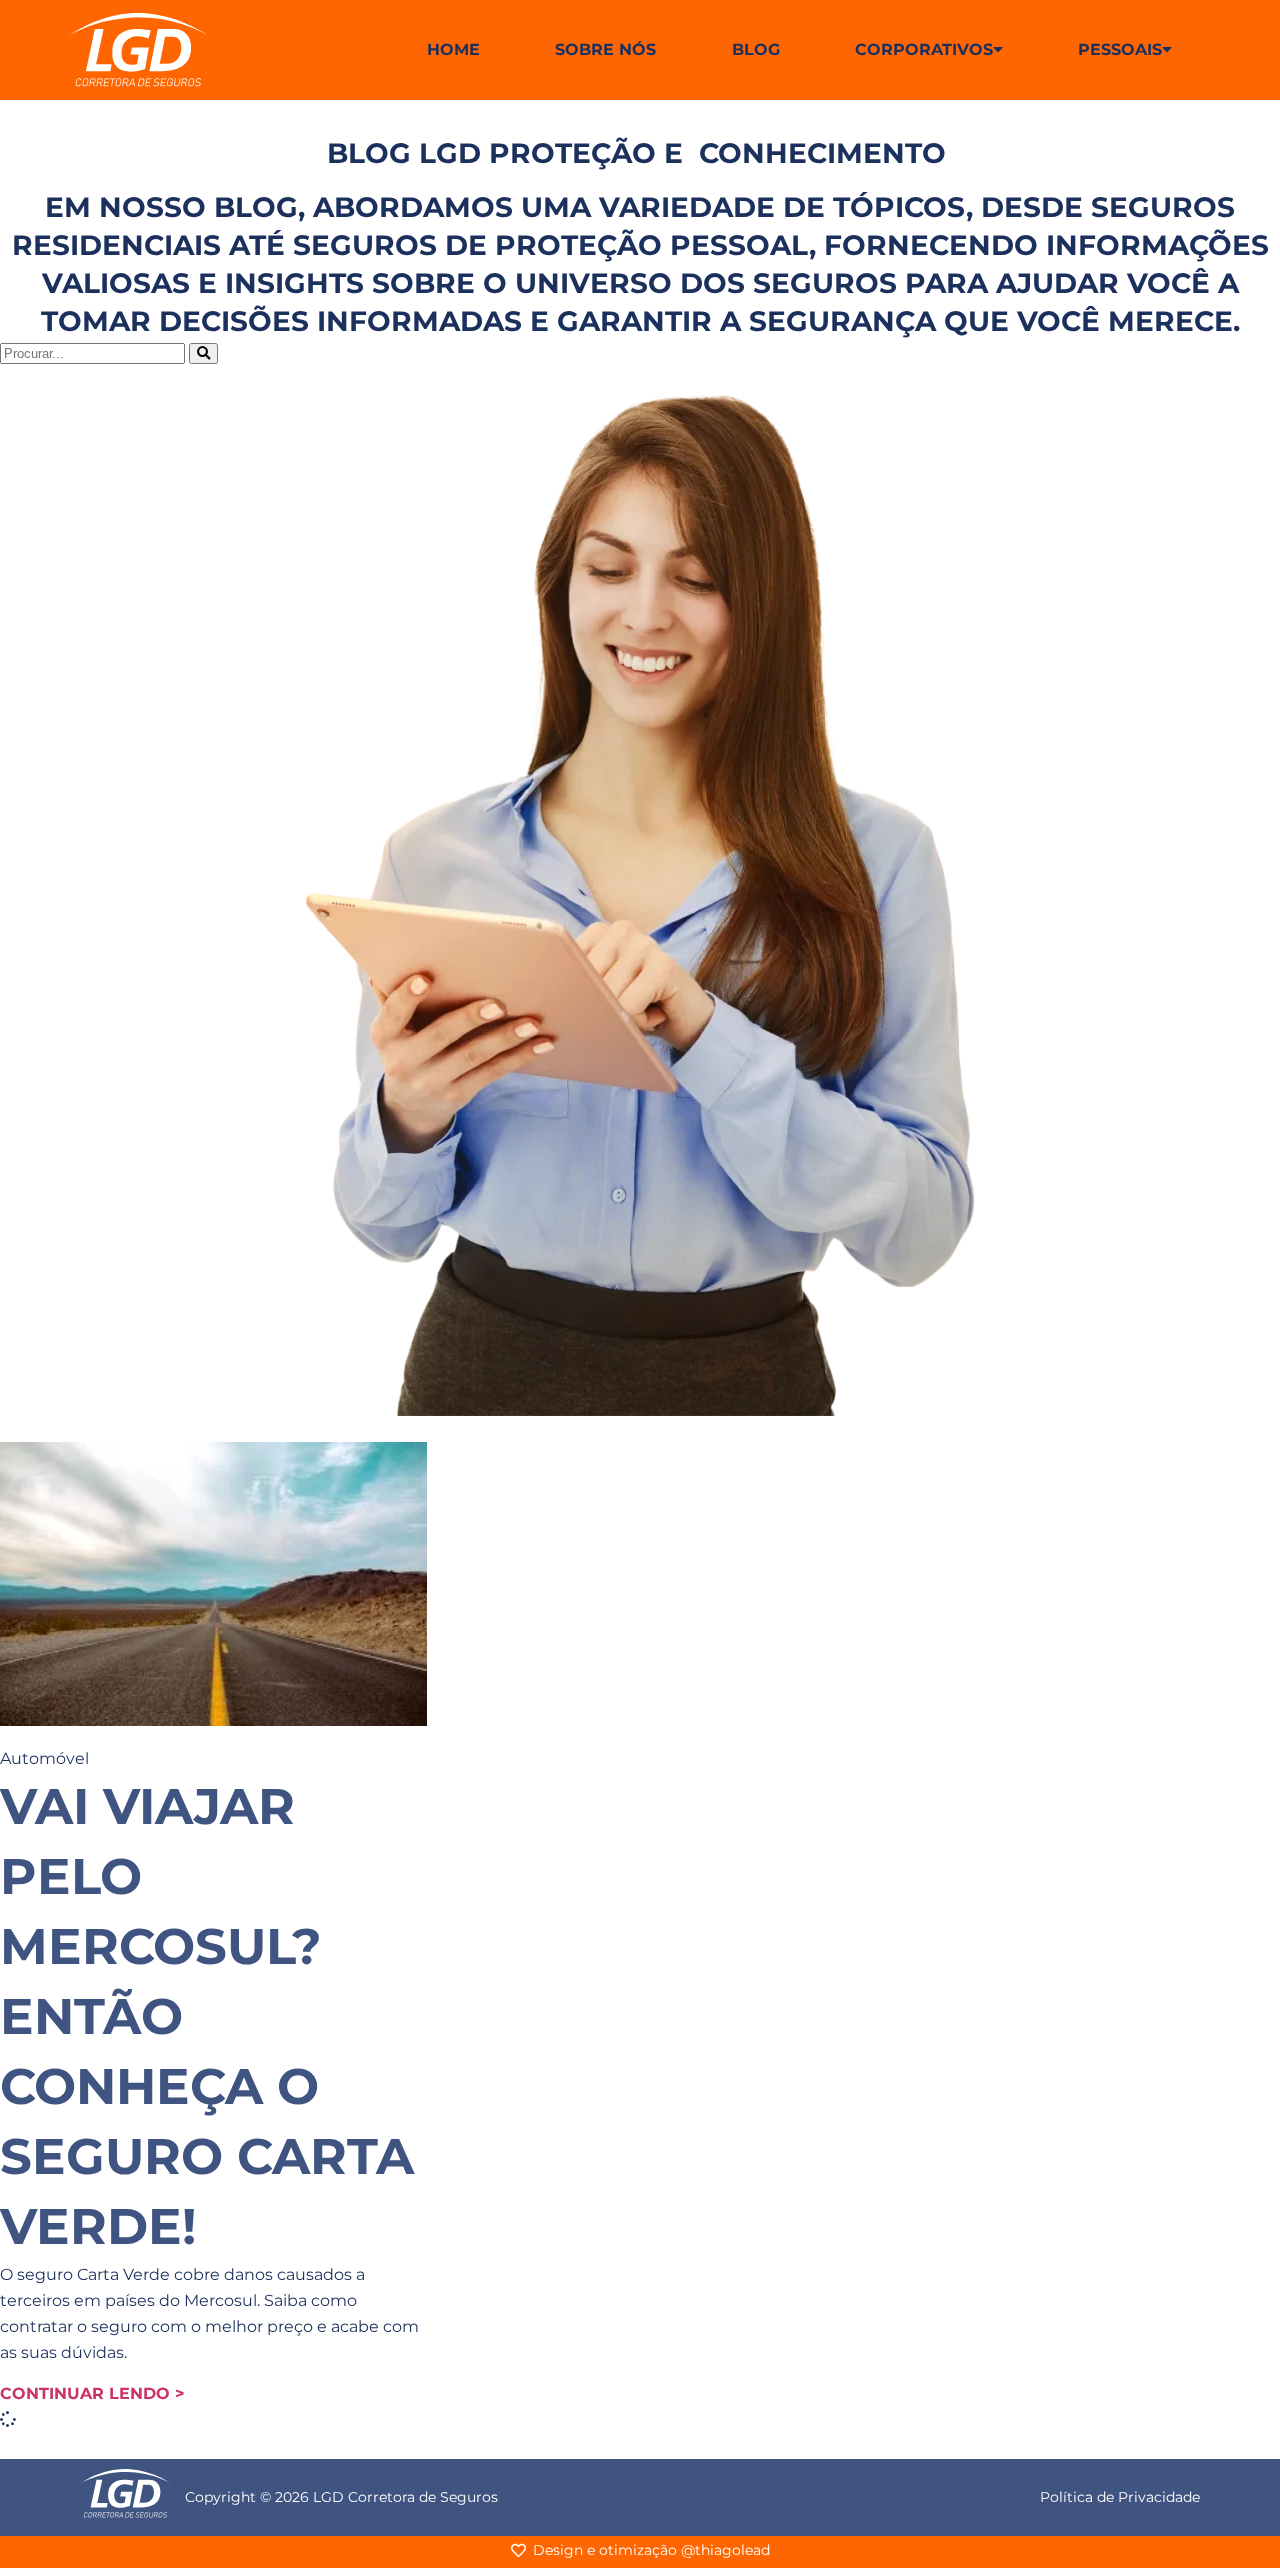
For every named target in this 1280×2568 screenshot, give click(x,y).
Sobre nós (605, 49)
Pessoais (1120, 49)
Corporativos (924, 49)
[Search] (203, 353)
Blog (756, 49)
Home (453, 49)
